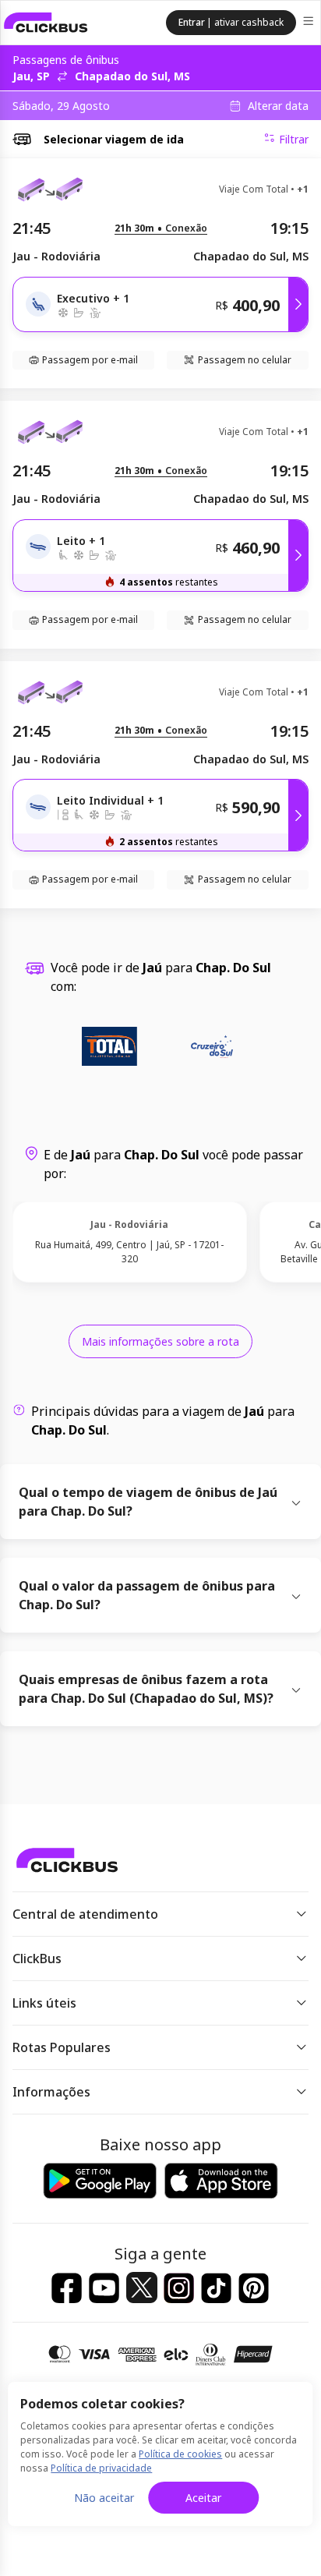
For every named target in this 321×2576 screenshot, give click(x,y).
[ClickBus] (46, 23)
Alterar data (278, 106)
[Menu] (310, 23)
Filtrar (294, 139)
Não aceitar (104, 2498)
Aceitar (203, 2498)
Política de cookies (180, 2454)
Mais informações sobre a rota (160, 1341)
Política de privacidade (101, 2468)
